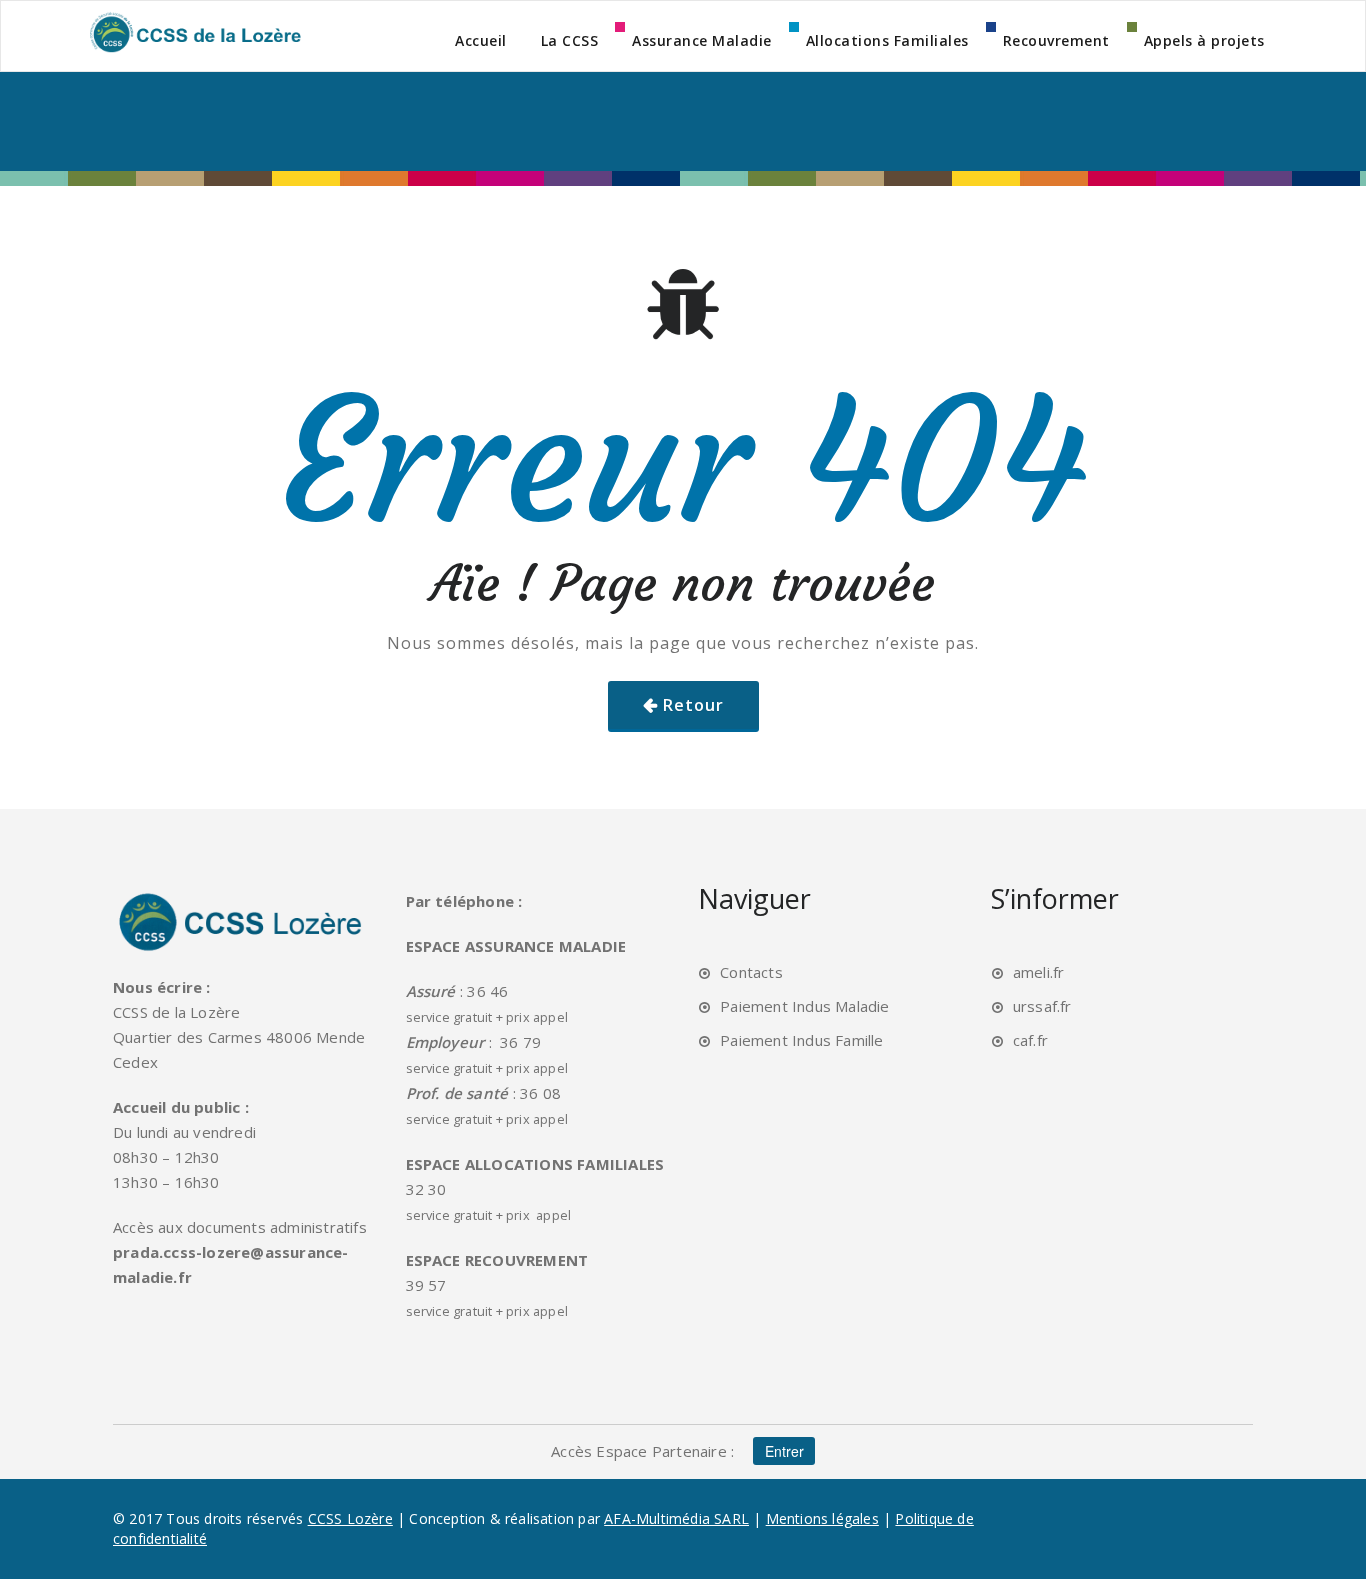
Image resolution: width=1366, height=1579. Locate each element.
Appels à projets (1204, 40)
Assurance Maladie (702, 40)
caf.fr (1030, 1040)
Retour (693, 705)
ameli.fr (1039, 972)
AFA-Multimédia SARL (676, 1518)
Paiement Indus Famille (801, 1040)
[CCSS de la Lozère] (194, 32)
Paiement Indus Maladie (804, 1006)
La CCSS (570, 40)
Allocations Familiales (887, 40)
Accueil (481, 40)
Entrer (784, 1451)
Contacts (751, 972)
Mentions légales (822, 1518)
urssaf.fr (1042, 1006)
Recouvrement (1056, 40)
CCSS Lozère (350, 1518)
